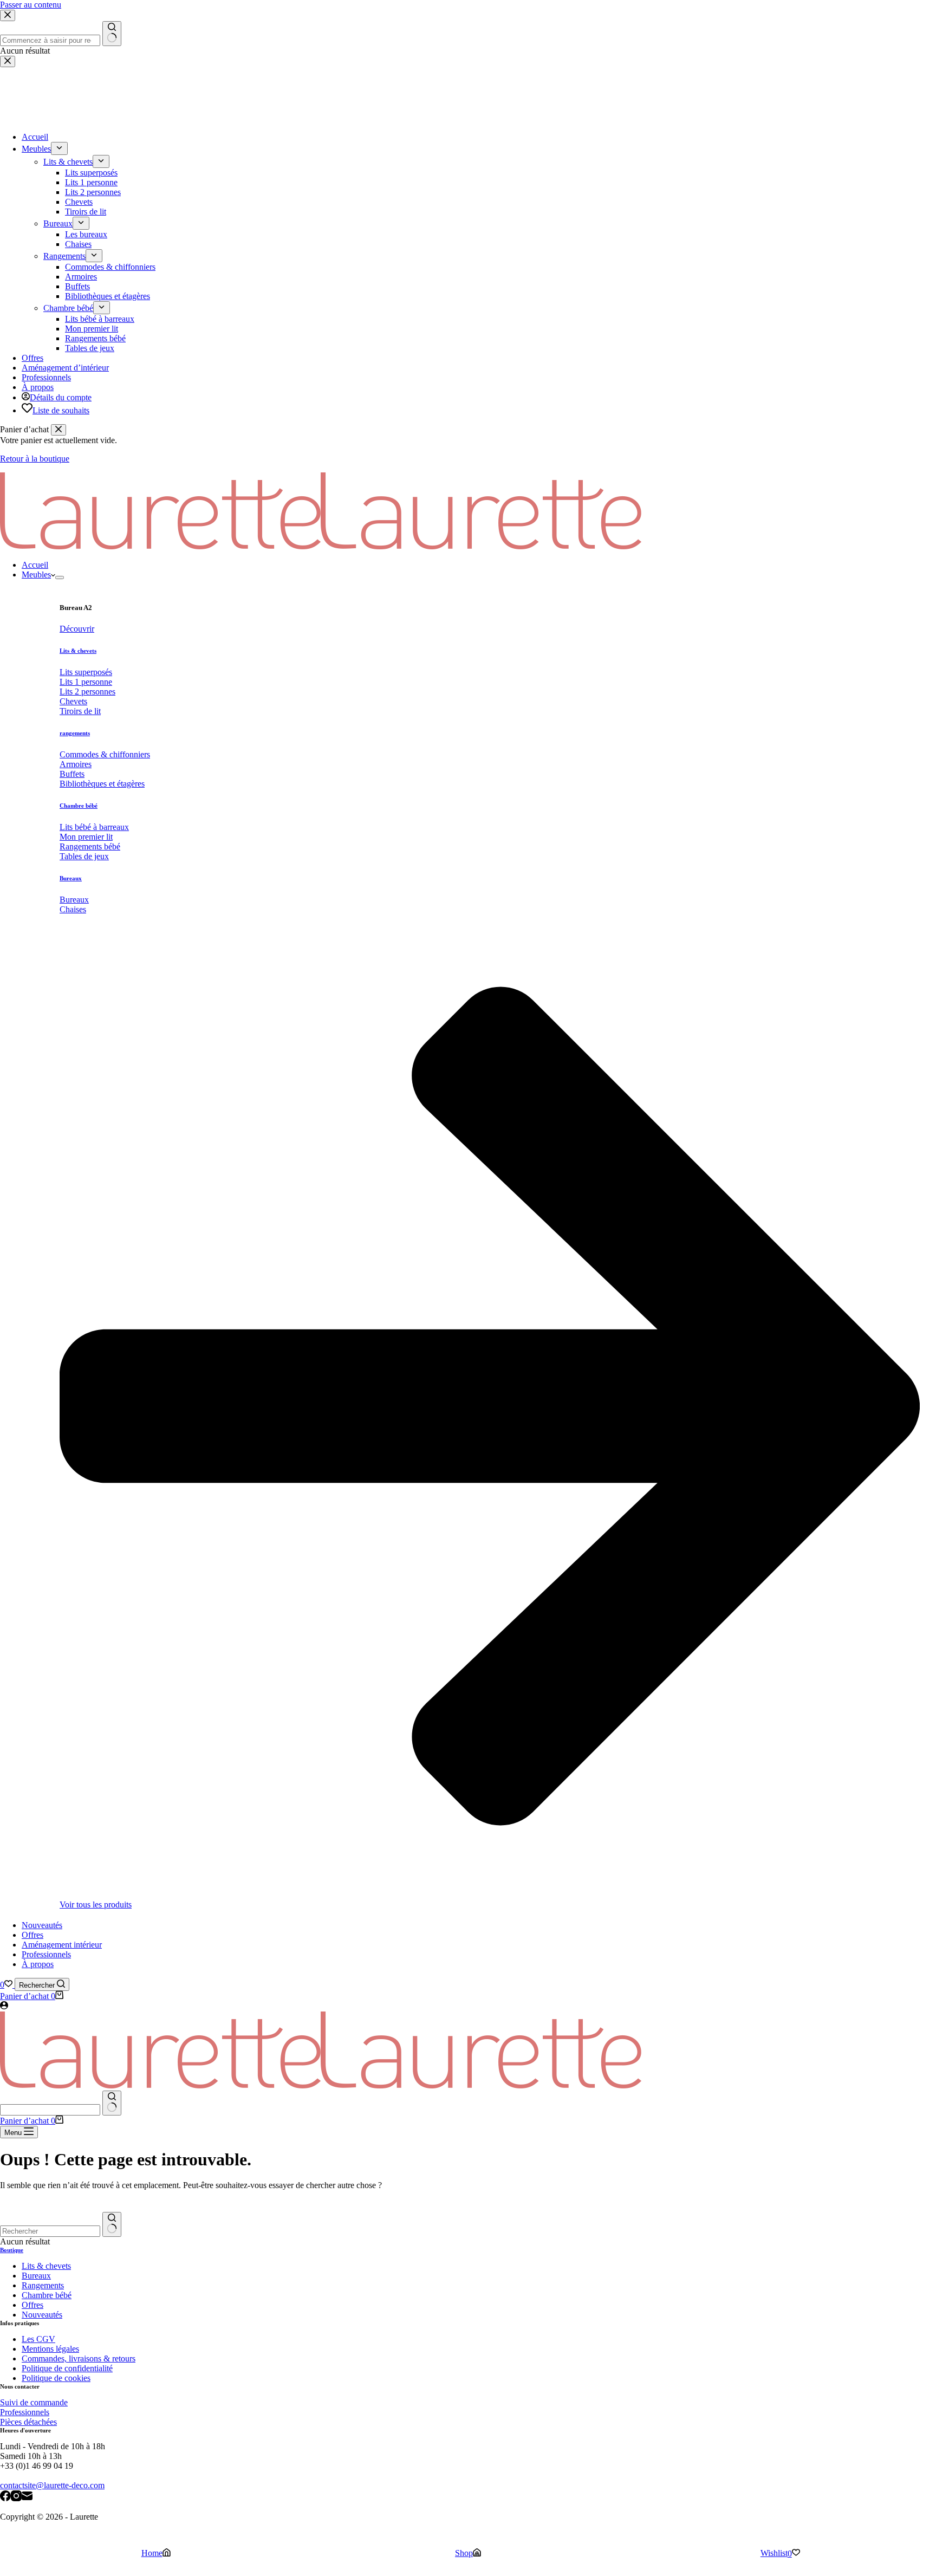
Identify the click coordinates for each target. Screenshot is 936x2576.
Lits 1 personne (86, 682)
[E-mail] (27, 2497)
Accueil (35, 565)
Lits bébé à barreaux (94, 827)
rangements (75, 733)
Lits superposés (86, 672)
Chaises (73, 909)
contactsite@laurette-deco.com (52, 2485)
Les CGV (38, 2339)
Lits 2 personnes (87, 692)
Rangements (43, 2285)
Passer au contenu (31, 5)
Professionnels (46, 1954)
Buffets (72, 774)
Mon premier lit (86, 837)
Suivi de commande (34, 2402)
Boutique (12, 2250)
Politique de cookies (56, 2378)
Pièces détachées (28, 2422)
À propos (38, 1964)
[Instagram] (16, 2497)
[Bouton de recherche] (112, 2103)
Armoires (76, 764)
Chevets (73, 701)
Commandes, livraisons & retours (79, 2358)
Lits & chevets (78, 651)
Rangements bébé (90, 846)
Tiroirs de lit (80, 711)
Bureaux (71, 878)
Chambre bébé (79, 806)
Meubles (36, 575)
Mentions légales (50, 2349)
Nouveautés (42, 1925)
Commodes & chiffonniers (105, 754)
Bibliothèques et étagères (102, 784)
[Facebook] (5, 2497)
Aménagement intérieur (62, 1945)
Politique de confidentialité (67, 2368)
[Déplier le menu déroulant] (60, 578)
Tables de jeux (84, 856)
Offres (32, 1935)
